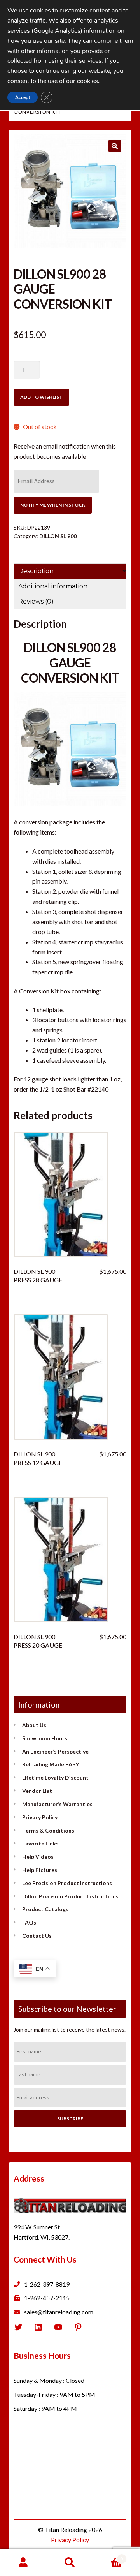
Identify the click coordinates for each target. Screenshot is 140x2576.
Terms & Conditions (48, 1830)
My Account (23, 2563)
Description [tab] (36, 571)
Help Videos (38, 1857)
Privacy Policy (40, 1817)
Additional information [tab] (53, 586)
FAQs (29, 1922)
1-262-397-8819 (47, 2284)
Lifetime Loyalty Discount (55, 1777)
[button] (115, 146)
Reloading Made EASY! (52, 1764)
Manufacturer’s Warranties (57, 1804)
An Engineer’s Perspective (55, 1751)
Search (70, 2563)
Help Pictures (40, 1870)
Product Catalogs (45, 1909)
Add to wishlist (41, 397)
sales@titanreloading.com (59, 2312)
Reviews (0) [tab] (36, 601)
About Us (34, 1725)
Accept (23, 97)
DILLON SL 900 (58, 536)
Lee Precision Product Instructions (67, 1883)
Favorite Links (40, 1843)
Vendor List (37, 1791)
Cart (108, 2556)
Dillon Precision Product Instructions (70, 1896)
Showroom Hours (45, 1738)
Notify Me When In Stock (53, 505)
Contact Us (37, 1936)
